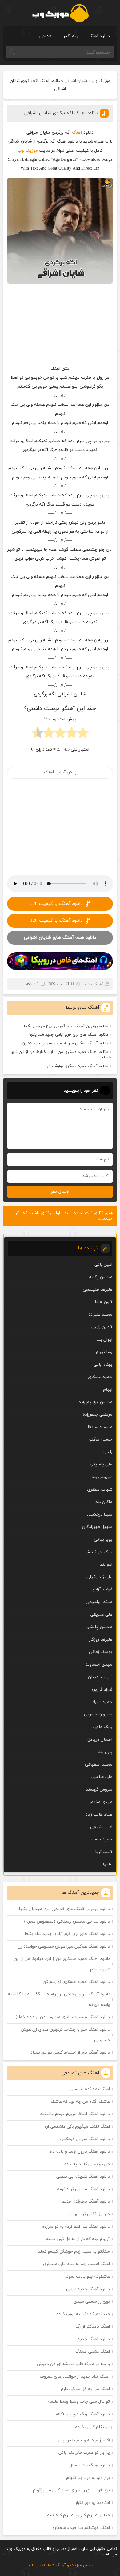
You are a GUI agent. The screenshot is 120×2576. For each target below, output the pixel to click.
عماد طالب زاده (99, 1814)
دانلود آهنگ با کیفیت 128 (56, 921)
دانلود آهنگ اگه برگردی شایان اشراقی (61, 113)
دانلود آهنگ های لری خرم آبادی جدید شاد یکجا (69, 1035)
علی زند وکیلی (99, 1577)
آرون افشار (103, 1302)
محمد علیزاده (100, 1314)
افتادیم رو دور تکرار (93, 2503)
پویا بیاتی (103, 1540)
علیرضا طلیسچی (98, 1290)
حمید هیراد (102, 1702)
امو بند (106, 1564)
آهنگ (77, 133)
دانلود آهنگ (99, 36)
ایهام (108, 1390)
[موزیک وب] (60, 13)
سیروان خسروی (98, 1714)
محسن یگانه (101, 1277)
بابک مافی (103, 1727)
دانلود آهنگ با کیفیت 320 (56, 904)
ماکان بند (104, 1502)
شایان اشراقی (76, 81)
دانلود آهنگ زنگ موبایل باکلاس (81, 2414)
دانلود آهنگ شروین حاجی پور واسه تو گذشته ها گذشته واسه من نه (59, 2000)
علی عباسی (102, 1777)
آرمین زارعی (102, 1327)
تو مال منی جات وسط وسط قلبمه (79, 2402)
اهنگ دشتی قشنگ (92, 2352)
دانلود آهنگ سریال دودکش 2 (83, 2139)
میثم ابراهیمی (99, 1602)
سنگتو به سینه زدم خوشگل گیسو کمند (74, 2252)
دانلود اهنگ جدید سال (90, 2465)
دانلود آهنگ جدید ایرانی (88, 2289)
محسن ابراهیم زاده (96, 1402)
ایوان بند (104, 1340)
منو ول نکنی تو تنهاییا (89, 2214)
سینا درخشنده (99, 1515)
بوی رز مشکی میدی (92, 2302)
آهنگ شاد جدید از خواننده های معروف (75, 2377)
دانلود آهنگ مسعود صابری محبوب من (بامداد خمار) (63, 2017)
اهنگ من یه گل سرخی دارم (85, 2389)
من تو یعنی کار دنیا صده (87, 2164)
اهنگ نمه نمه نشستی (90, 2089)
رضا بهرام (104, 1352)
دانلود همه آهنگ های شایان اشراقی (60, 938)
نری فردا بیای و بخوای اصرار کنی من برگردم (71, 2490)
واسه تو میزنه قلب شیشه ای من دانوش (73, 2364)
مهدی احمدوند (99, 1665)
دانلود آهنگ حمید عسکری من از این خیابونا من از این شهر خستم (61, 1055)
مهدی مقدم (101, 1802)
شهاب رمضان (100, 1677)
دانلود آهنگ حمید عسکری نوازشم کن (77, 1066)
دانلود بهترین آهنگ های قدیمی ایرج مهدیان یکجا (66, 1026)
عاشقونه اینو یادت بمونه (87, 2277)
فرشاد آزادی (102, 1589)
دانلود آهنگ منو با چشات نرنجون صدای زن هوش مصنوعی (65, 2035)
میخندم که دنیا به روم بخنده (83, 2314)
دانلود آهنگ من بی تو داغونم (83, 2189)
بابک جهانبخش (98, 1552)
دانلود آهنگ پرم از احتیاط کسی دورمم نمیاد (70, 2052)
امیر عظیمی (101, 1827)
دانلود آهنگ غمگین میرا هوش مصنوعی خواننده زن (65, 1043)
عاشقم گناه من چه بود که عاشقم (80, 2102)
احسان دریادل (100, 1740)
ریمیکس (70, 36)
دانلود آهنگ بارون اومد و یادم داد (80, 2152)
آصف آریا (104, 1852)
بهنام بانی (103, 1365)
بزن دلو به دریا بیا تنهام (88, 2478)
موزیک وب (101, 81)
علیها (108, 1864)
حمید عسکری (100, 1377)
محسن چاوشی (99, 1627)
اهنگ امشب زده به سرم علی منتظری (76, 2264)
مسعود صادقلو (99, 1427)
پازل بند (105, 1752)
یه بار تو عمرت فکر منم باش (84, 2453)
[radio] (83, 734)
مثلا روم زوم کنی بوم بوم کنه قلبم (78, 2515)
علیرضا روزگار (101, 1640)
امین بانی (103, 1265)
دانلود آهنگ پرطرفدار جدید (86, 2201)
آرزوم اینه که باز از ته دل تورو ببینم (78, 2239)
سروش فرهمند (99, 1790)
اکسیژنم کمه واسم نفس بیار (84, 2440)
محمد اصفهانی (99, 1765)
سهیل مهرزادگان (97, 1527)
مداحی (45, 36)
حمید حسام (102, 1839)
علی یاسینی (101, 1464)
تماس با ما (36, 2566)
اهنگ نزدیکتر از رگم (92, 2326)
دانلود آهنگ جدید (94, 2339)
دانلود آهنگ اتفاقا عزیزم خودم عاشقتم (75, 2114)
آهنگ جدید (94, 984)
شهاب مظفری (100, 1490)
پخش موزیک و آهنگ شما (70, 2566)
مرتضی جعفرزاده (98, 1415)
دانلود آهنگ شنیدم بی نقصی (83, 2177)
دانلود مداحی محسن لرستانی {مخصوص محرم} (67, 1922)
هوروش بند (102, 1477)
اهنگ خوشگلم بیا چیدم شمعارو (81, 2528)
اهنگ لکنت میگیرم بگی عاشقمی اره (77, 2127)
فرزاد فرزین (102, 1689)
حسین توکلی (100, 1439)
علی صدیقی (101, 1615)
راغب (108, 1452)
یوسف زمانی (101, 1652)
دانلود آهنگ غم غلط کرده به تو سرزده (76, 2227)
